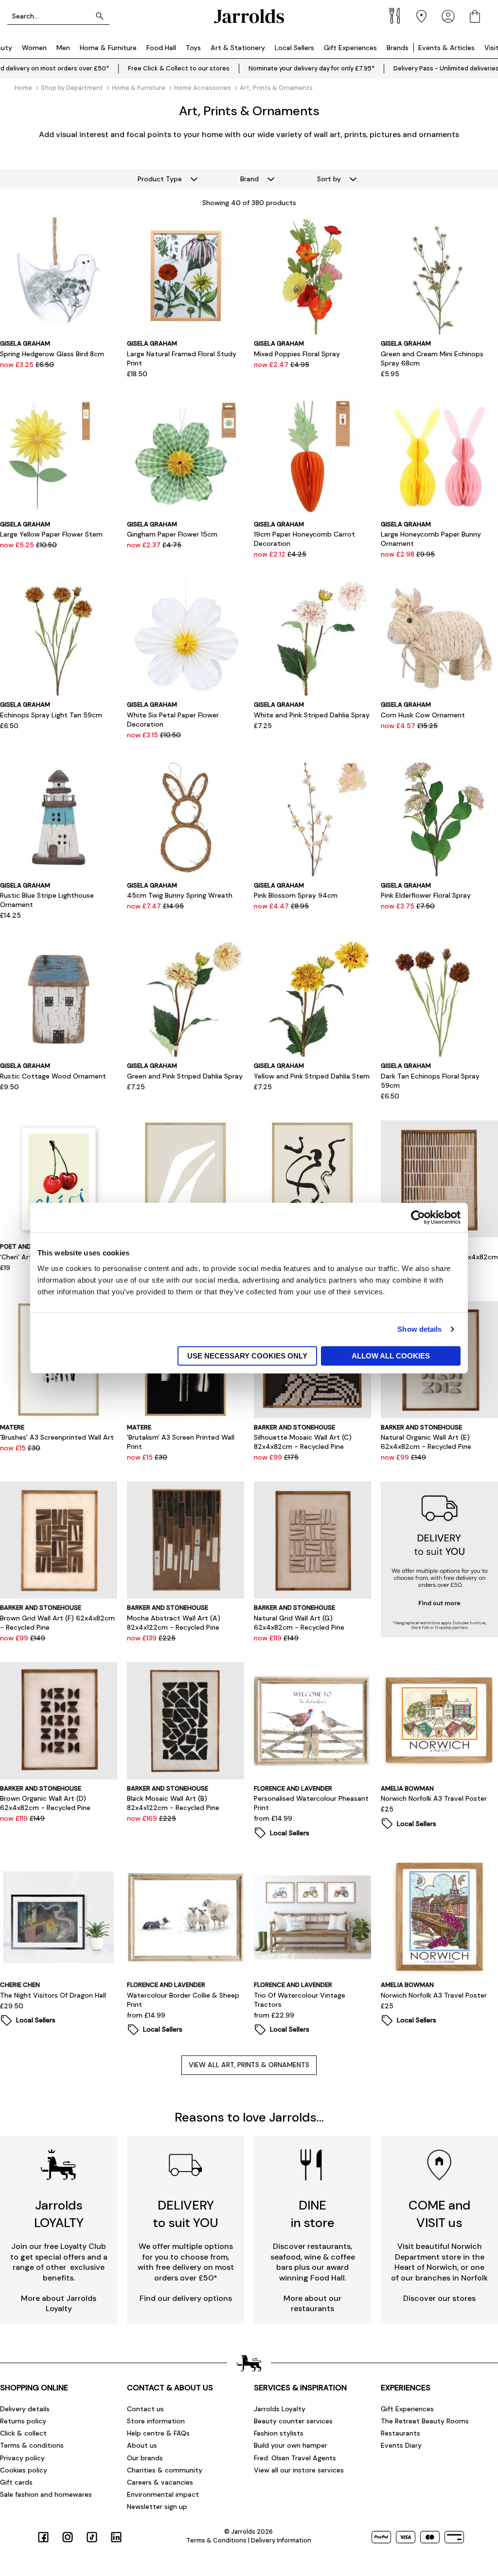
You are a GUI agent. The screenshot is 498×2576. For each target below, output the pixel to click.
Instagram (68, 2537)
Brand (249, 179)
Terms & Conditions (216, 2540)
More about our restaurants (312, 2304)
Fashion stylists (279, 2433)
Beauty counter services (293, 2421)
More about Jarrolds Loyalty (59, 2304)
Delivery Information (281, 2540)
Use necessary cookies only (247, 1355)
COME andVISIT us (439, 2214)
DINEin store (313, 2214)
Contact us (145, 2409)
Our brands (145, 2458)
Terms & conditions (32, 2445)
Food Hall (161, 48)
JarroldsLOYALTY (59, 2214)
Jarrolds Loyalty (280, 2409)
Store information (156, 2421)
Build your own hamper (291, 2445)
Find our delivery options (186, 2298)
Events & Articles (446, 48)
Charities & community (165, 2470)
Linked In (116, 2537)
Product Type (160, 179)
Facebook (43, 2537)
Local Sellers (294, 48)
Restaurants (400, 2433)
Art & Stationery (238, 48)
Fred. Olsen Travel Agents (295, 2458)
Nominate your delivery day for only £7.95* (311, 68)
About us (142, 2445)
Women (34, 48)
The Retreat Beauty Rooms (425, 2421)
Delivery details (25, 2409)
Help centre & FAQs (158, 2433)
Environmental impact (163, 2494)
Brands (398, 48)
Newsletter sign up (157, 2506)
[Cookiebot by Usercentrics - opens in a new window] (418, 1218)
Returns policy (23, 2421)
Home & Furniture (108, 48)
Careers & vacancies (160, 2482)
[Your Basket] (475, 16)
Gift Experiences (350, 48)
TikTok (92, 2537)
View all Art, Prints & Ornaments (249, 2065)
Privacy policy (22, 2458)
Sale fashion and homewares (46, 2494)
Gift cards (16, 2482)
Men (63, 48)
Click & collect (23, 2433)
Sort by (329, 179)
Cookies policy (24, 2470)
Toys (193, 48)
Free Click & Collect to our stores (179, 68)
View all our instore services (299, 2470)
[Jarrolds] (249, 16)
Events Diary (401, 2445)
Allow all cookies (391, 1355)
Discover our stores (439, 2298)
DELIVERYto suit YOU (186, 2214)
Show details (419, 1329)
